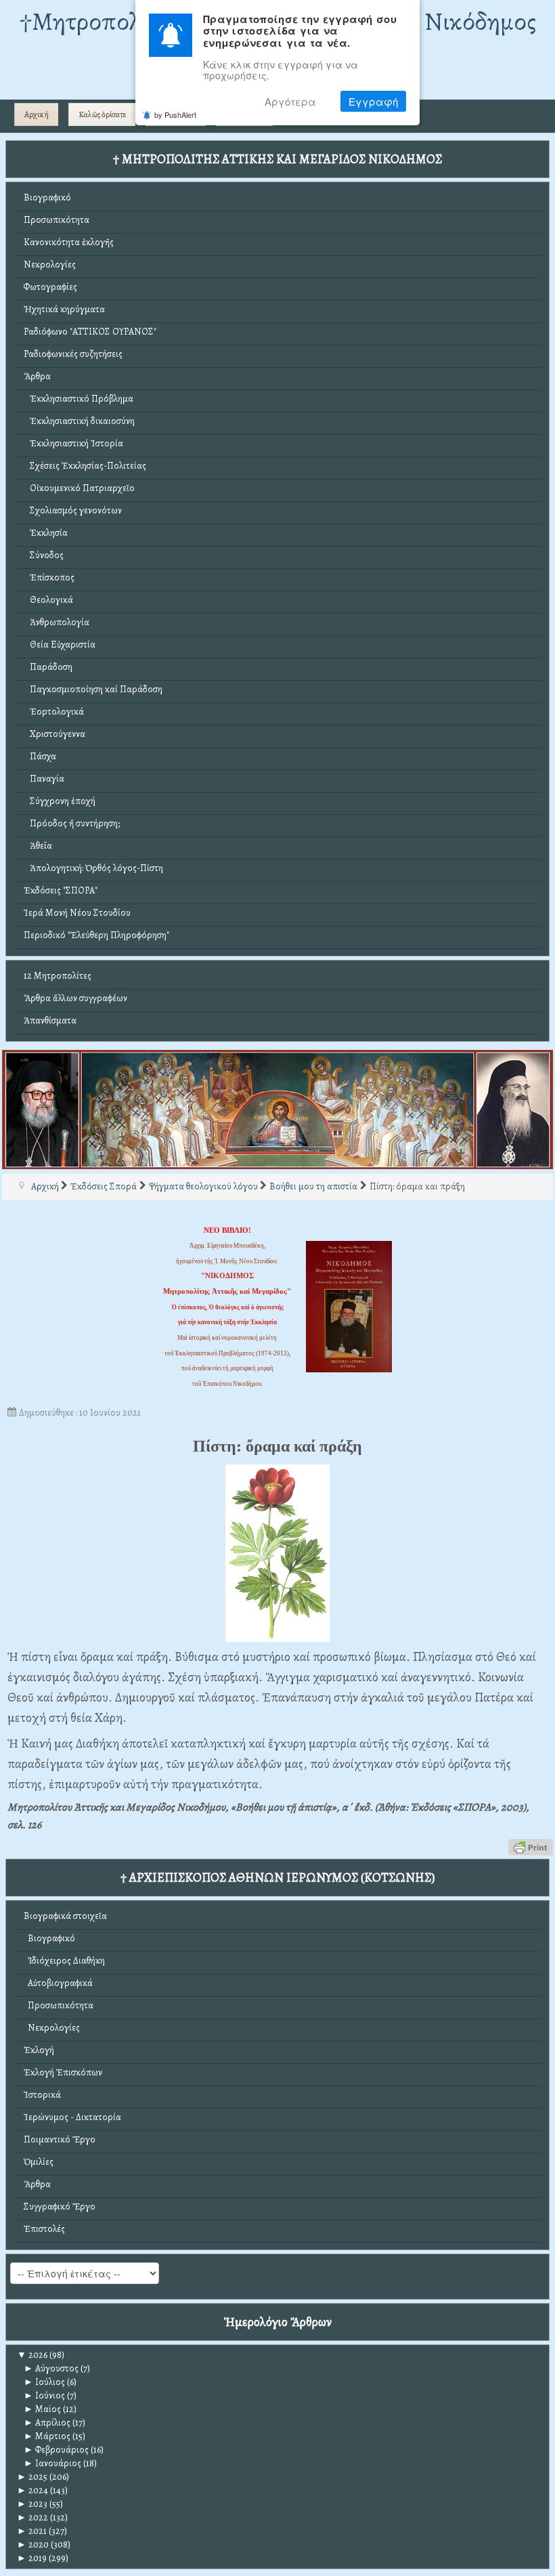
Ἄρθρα (37, 376)
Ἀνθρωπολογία (57, 622)
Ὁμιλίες (39, 2162)
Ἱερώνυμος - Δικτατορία (72, 2117)
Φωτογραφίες (50, 287)
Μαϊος (42, 2409)
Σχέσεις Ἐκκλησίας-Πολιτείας (85, 466)
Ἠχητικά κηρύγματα (64, 309)
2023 (32, 2504)
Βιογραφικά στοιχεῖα (65, 1916)
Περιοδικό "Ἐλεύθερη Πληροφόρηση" (96, 935)
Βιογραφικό (47, 197)
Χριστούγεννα (54, 734)
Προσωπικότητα (57, 220)
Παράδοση (48, 667)
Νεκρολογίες (50, 265)
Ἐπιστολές (44, 2229)
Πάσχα (40, 756)
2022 (32, 2517)
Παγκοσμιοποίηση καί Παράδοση (93, 689)
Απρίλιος (47, 2423)
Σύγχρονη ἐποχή (60, 801)
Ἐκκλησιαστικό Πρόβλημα (79, 399)
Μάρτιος (47, 2436)
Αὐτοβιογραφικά (58, 1983)
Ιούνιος (44, 2395)
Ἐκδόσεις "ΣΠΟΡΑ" (61, 890)
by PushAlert (175, 114)
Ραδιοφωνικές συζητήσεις (73, 354)
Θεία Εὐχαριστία (60, 645)
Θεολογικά (48, 600)
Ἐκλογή (39, 2050)
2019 (32, 2558)
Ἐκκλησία (46, 533)
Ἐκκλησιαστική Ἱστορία (73, 443)
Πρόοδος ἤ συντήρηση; (72, 823)
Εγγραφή (373, 101)
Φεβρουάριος (56, 2450)
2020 (33, 2545)
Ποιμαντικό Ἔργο (60, 2139)
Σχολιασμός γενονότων (73, 510)
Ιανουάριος (52, 2463)
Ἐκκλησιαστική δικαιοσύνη (79, 421)
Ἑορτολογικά (54, 712)
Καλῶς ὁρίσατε (102, 114)
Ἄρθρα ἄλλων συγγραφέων (75, 998)
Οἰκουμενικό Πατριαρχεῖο (79, 488)
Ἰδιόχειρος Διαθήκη (64, 1961)
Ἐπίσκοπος (49, 577)
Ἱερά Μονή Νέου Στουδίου (77, 913)
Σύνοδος (44, 555)
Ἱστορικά (42, 2095)
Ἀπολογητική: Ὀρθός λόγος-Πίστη (93, 868)
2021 (32, 2531)
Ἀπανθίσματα (50, 1020)
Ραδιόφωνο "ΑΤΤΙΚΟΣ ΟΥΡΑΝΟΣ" (90, 332)
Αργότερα (290, 101)
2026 (32, 2355)
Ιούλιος (44, 2382)
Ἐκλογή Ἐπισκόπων (63, 2072)
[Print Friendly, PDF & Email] (531, 1846)
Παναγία (44, 779)
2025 (32, 2477)
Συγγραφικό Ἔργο (60, 2207)
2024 (32, 2490)
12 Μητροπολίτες (58, 976)
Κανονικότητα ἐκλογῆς (69, 242)
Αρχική (37, 114)
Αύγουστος (51, 2368)
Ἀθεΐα (38, 846)
